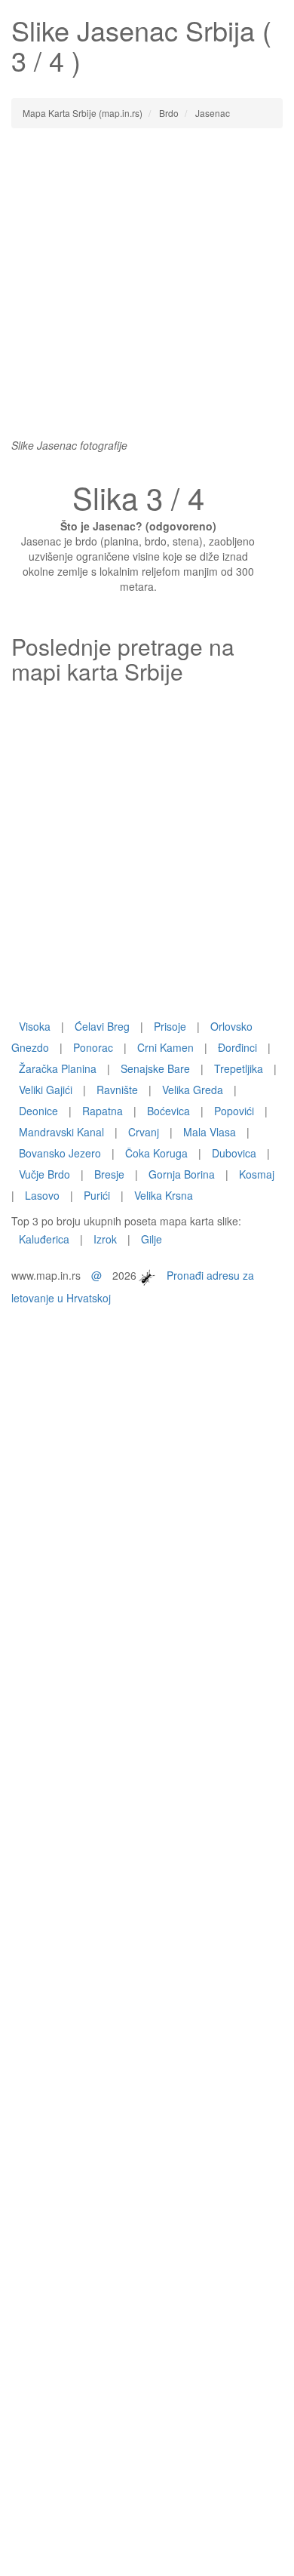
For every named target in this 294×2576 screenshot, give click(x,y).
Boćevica (168, 1111)
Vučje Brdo (44, 1174)
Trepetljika (239, 1068)
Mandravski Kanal (61, 1132)
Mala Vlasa (210, 1132)
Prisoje (170, 1026)
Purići (97, 1195)
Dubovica (234, 1153)
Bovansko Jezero (60, 1153)
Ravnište (117, 1090)
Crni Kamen (165, 1047)
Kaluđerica (44, 1239)
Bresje (109, 1174)
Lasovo (42, 1195)
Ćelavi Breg (102, 1026)
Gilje (152, 1239)
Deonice (38, 1111)
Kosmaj (257, 1174)
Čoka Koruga (156, 1153)
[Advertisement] (147, 290)
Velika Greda (193, 1090)
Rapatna (103, 1111)
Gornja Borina (182, 1174)
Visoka (35, 1026)
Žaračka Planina (58, 1068)
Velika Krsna (164, 1195)
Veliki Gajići (46, 1090)
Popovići (234, 1111)
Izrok (105, 1239)
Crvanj (144, 1132)
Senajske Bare (155, 1068)
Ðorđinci (237, 1047)
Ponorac (93, 1047)
